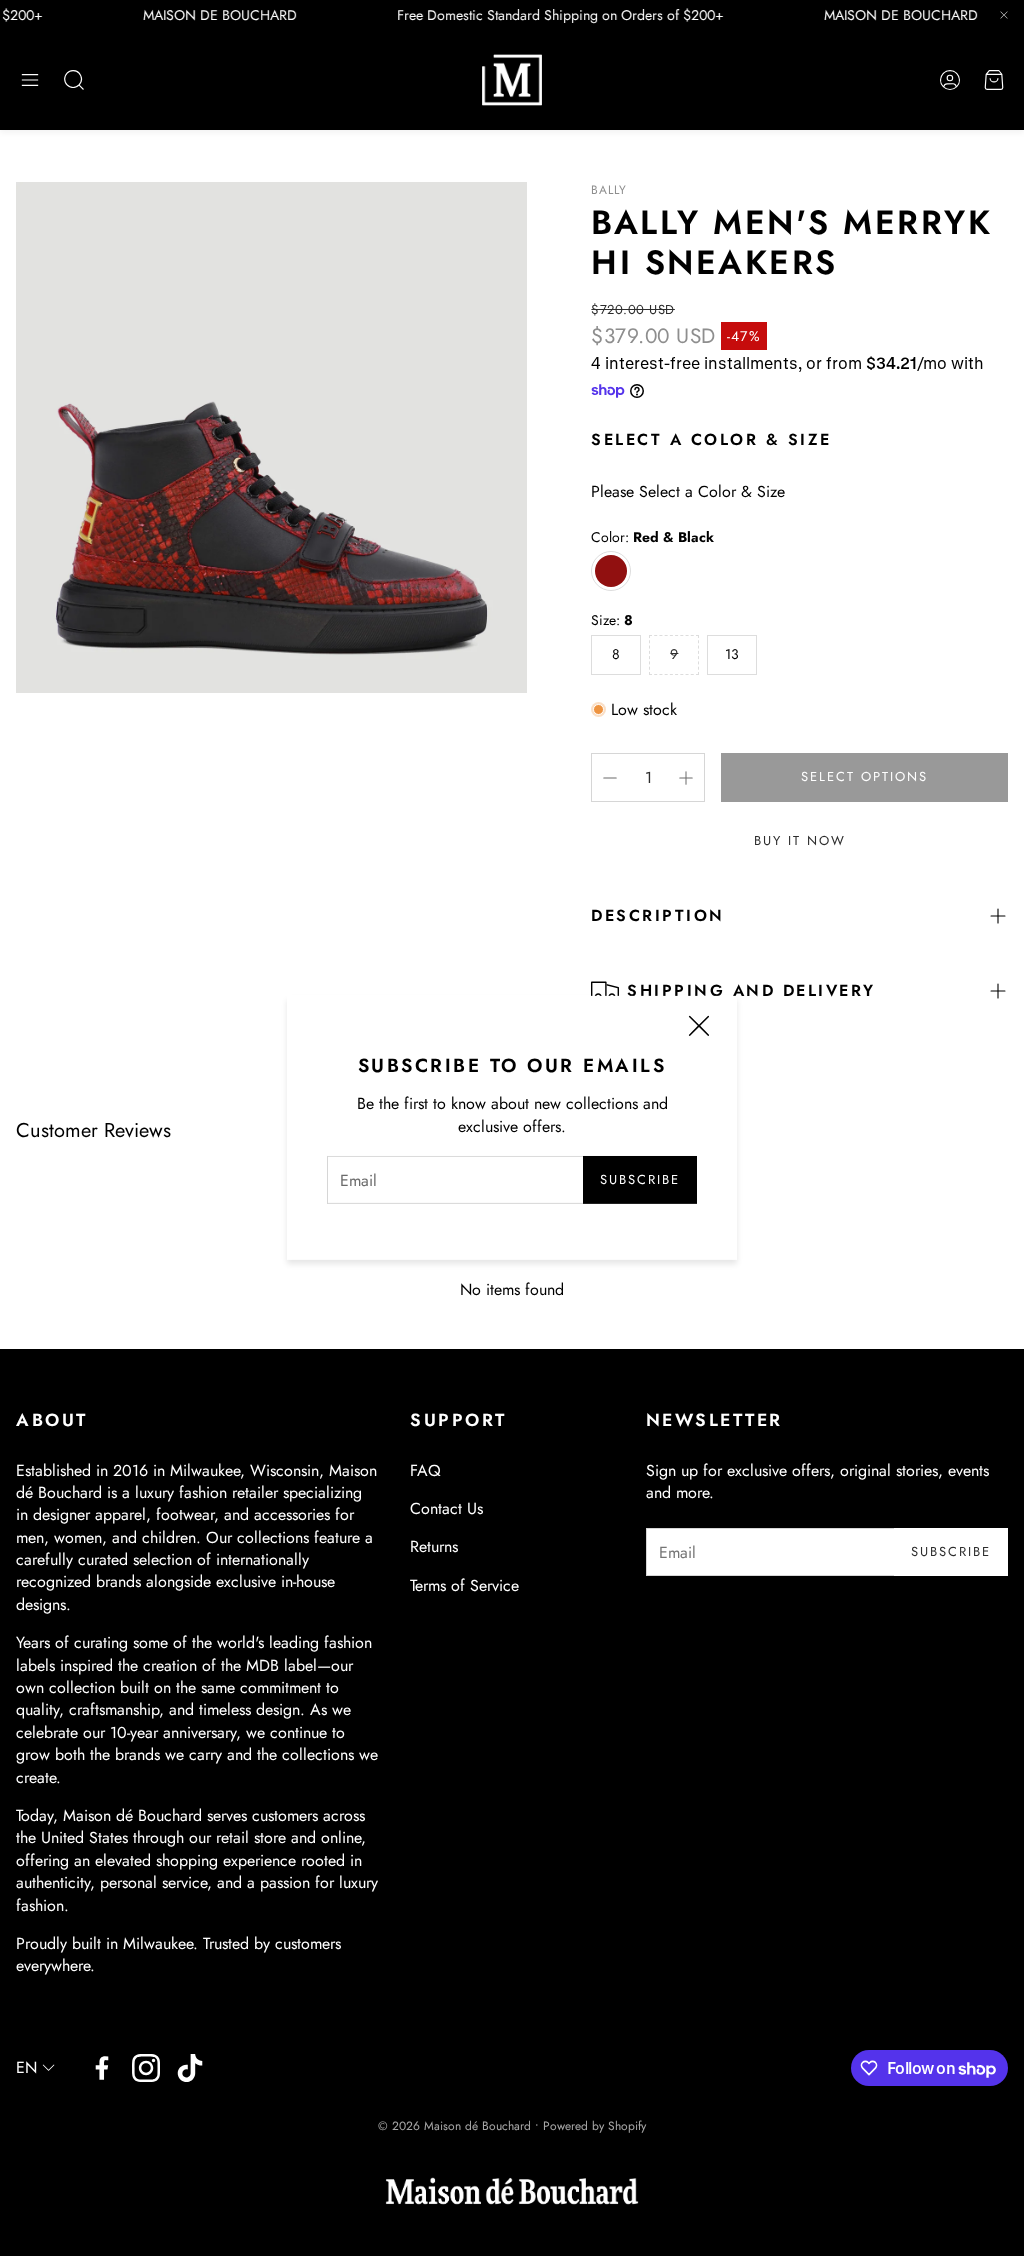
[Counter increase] (686, 778)
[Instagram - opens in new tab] (146, 2068)
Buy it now (800, 840)
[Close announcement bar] (1004, 15)
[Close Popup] (699, 1029)
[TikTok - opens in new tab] (190, 2068)
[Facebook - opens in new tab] (102, 2068)
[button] (30, 80)
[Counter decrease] (610, 778)
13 (732, 654)
